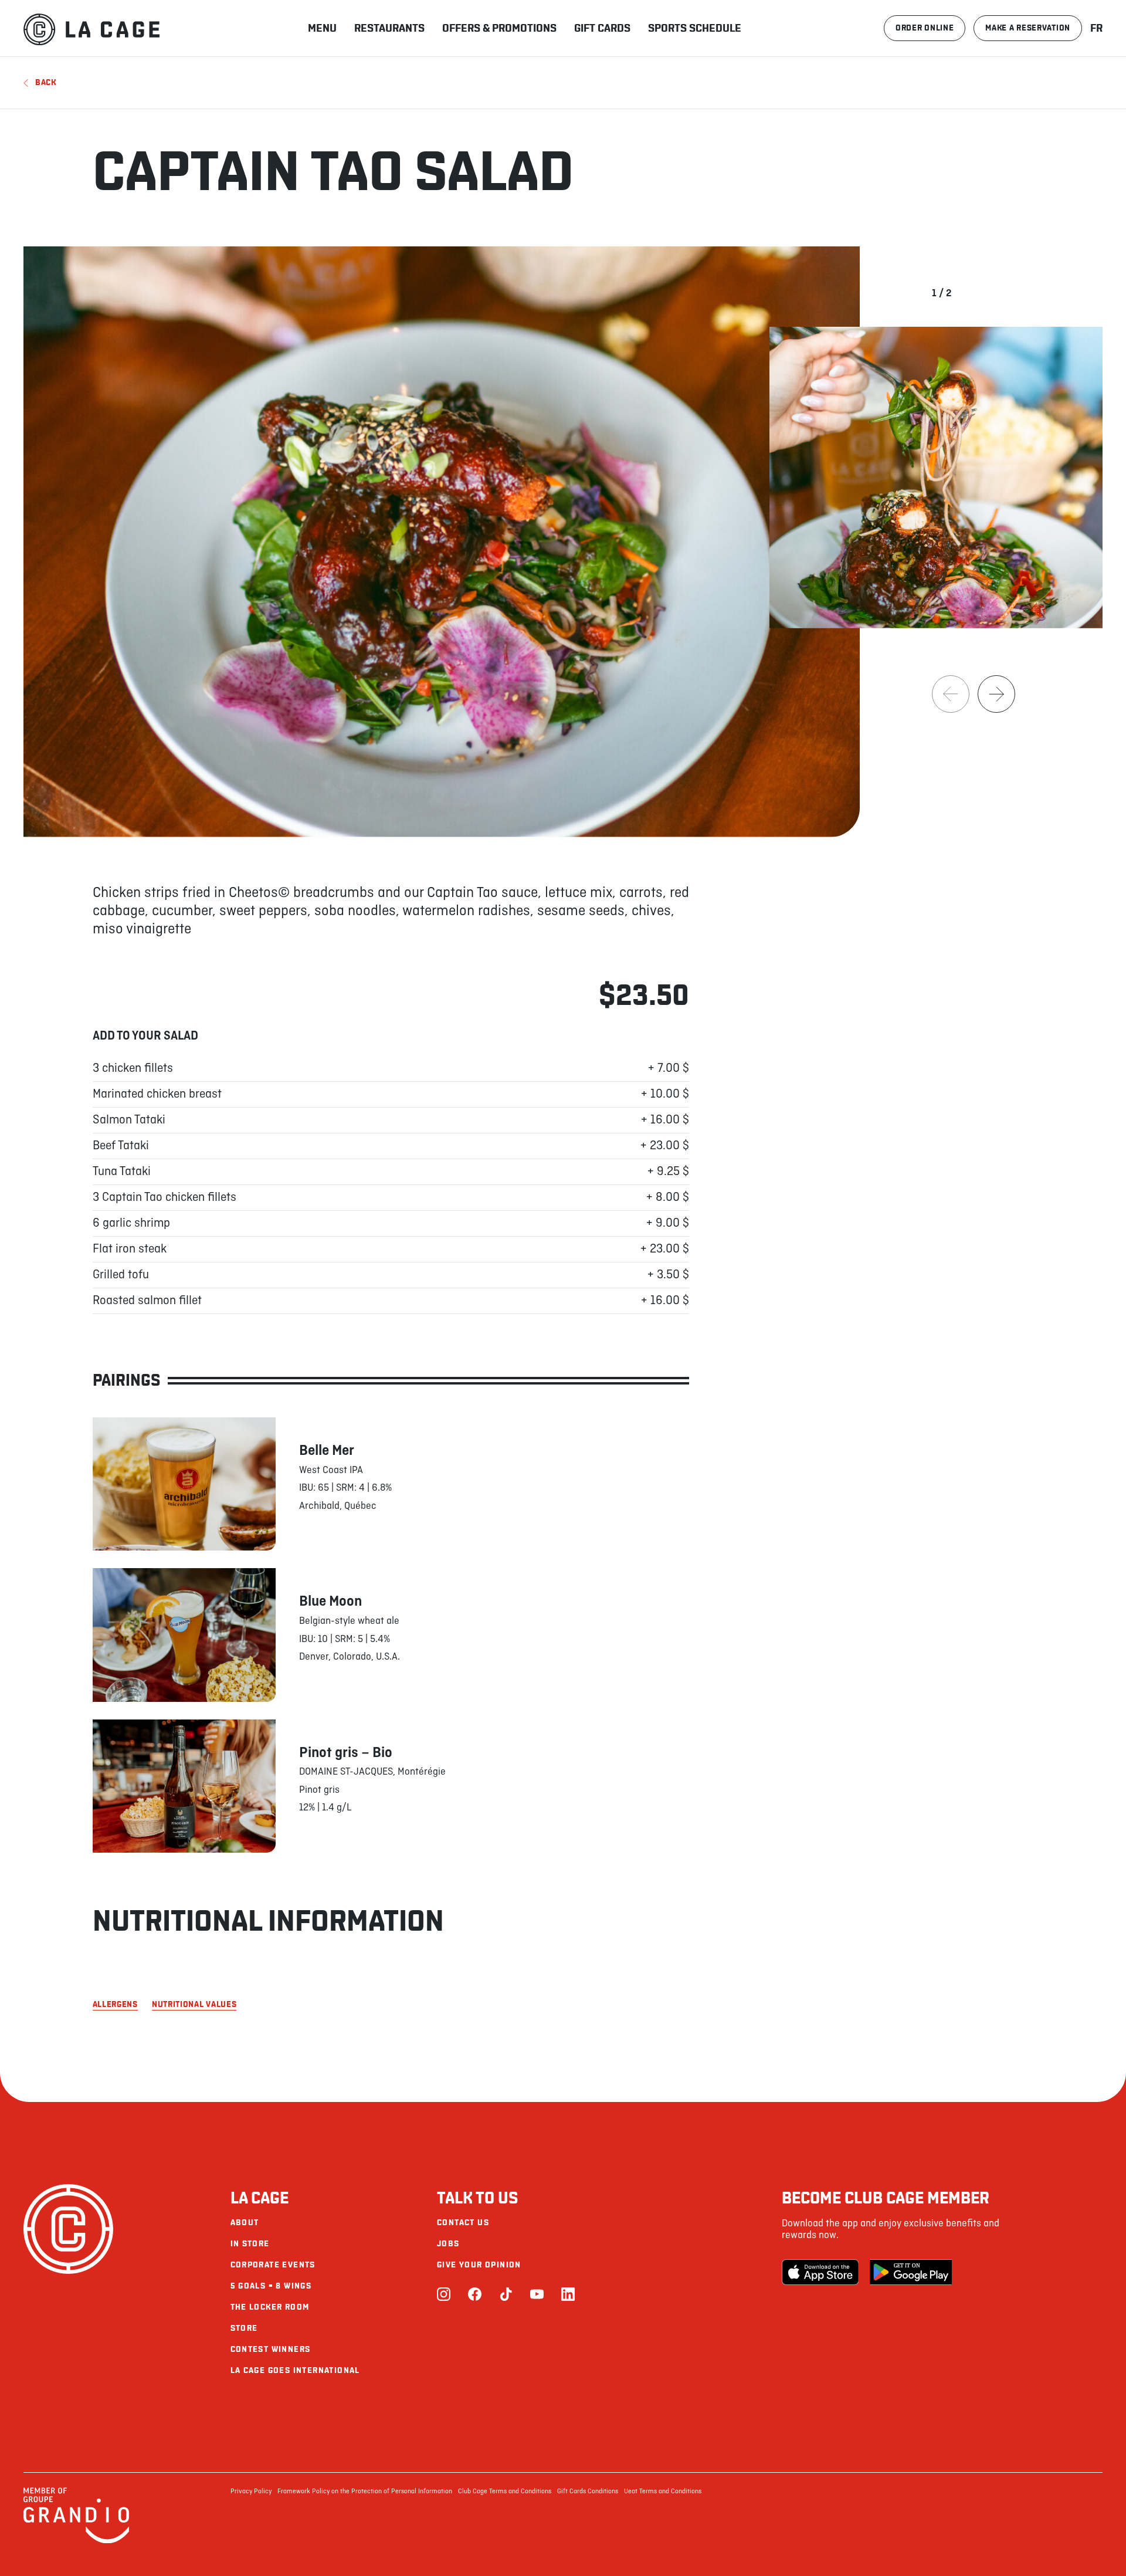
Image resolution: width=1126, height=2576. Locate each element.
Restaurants (389, 28)
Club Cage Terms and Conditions (505, 2492)
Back (46, 82)
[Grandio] (76, 2541)
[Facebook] (475, 2295)
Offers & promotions (499, 28)
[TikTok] (506, 2295)
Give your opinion (479, 2265)
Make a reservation (1028, 28)
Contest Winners (271, 2349)
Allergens (115, 2005)
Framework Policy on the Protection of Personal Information (365, 2492)
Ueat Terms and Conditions (663, 2492)
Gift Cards (602, 28)
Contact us (463, 2223)
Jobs (448, 2244)
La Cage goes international (295, 2370)
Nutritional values (194, 2005)
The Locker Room (270, 2307)
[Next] (996, 694)
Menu (322, 28)
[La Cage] (91, 28)
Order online (925, 28)
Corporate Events (273, 2265)
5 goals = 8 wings (271, 2286)
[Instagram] (444, 2295)
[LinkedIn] (568, 2295)
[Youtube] (537, 2295)
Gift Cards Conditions (588, 2492)
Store (244, 2328)
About (245, 2223)
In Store (250, 2244)
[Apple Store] (823, 2272)
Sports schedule (695, 28)
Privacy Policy (251, 2492)
